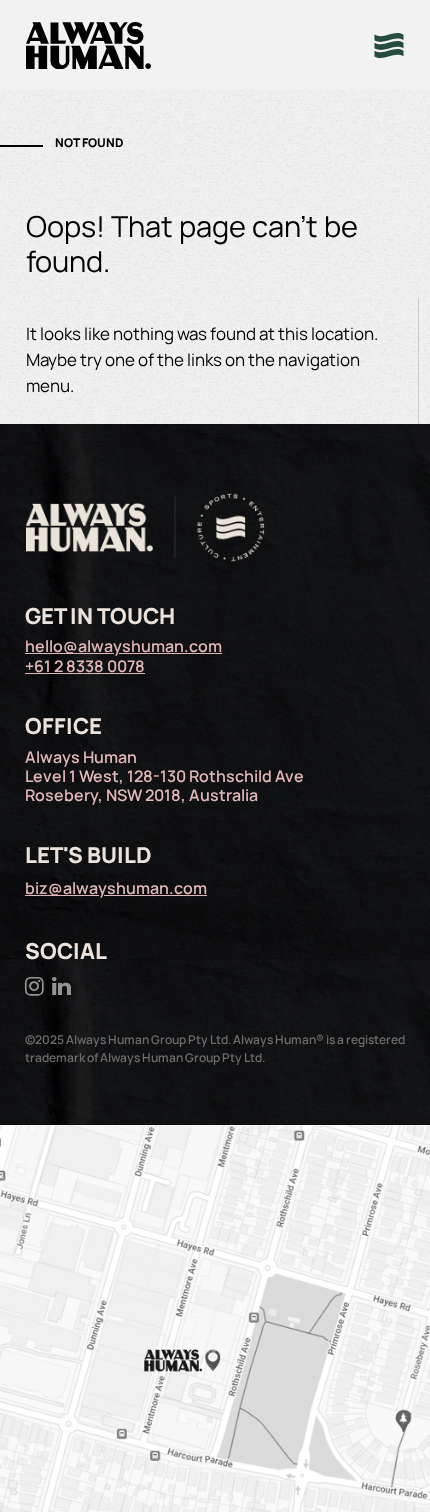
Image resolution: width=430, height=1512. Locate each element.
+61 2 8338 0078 (85, 666)
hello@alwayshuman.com (123, 646)
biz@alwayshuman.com (116, 888)
